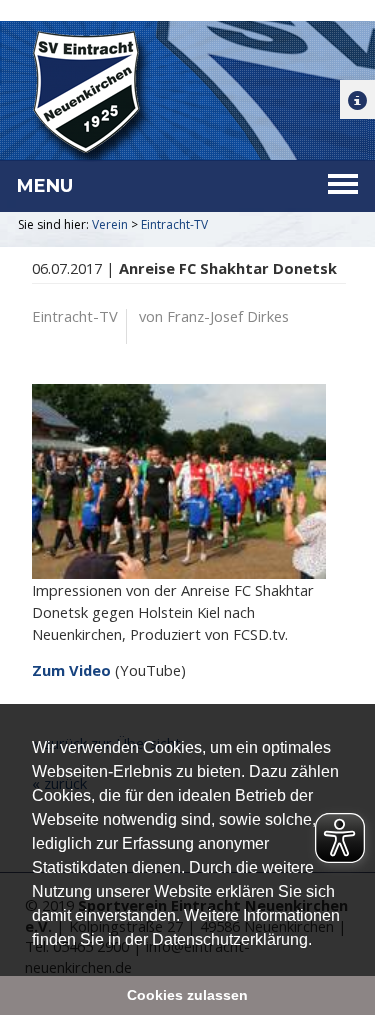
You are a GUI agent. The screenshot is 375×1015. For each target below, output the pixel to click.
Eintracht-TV (174, 224)
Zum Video (71, 670)
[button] (319, 941)
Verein (110, 224)
